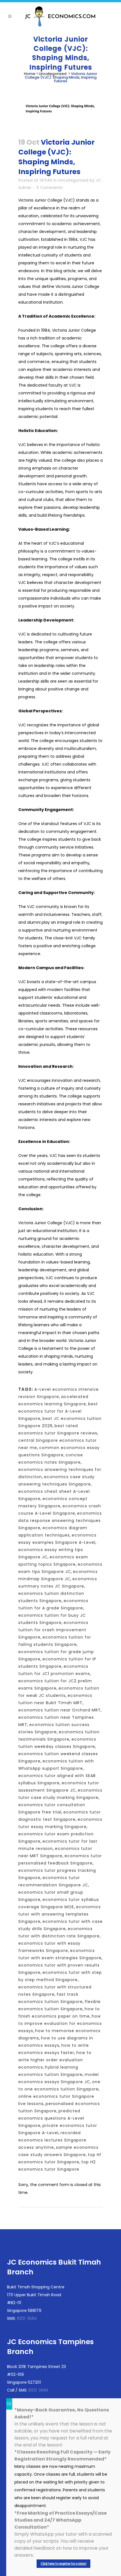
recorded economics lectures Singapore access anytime (52, 2140)
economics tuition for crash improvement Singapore (53, 1630)
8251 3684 (27, 2319)
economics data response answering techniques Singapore (60, 1521)
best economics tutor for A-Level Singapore (58, 1411)
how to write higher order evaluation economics (55, 2060)
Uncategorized (53, 74)
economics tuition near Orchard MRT (60, 1710)
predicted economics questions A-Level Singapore (51, 2118)
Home (30, 74)
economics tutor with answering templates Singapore (60, 1914)
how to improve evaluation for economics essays (60, 2023)
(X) (9, 2404)
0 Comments (50, 188)
